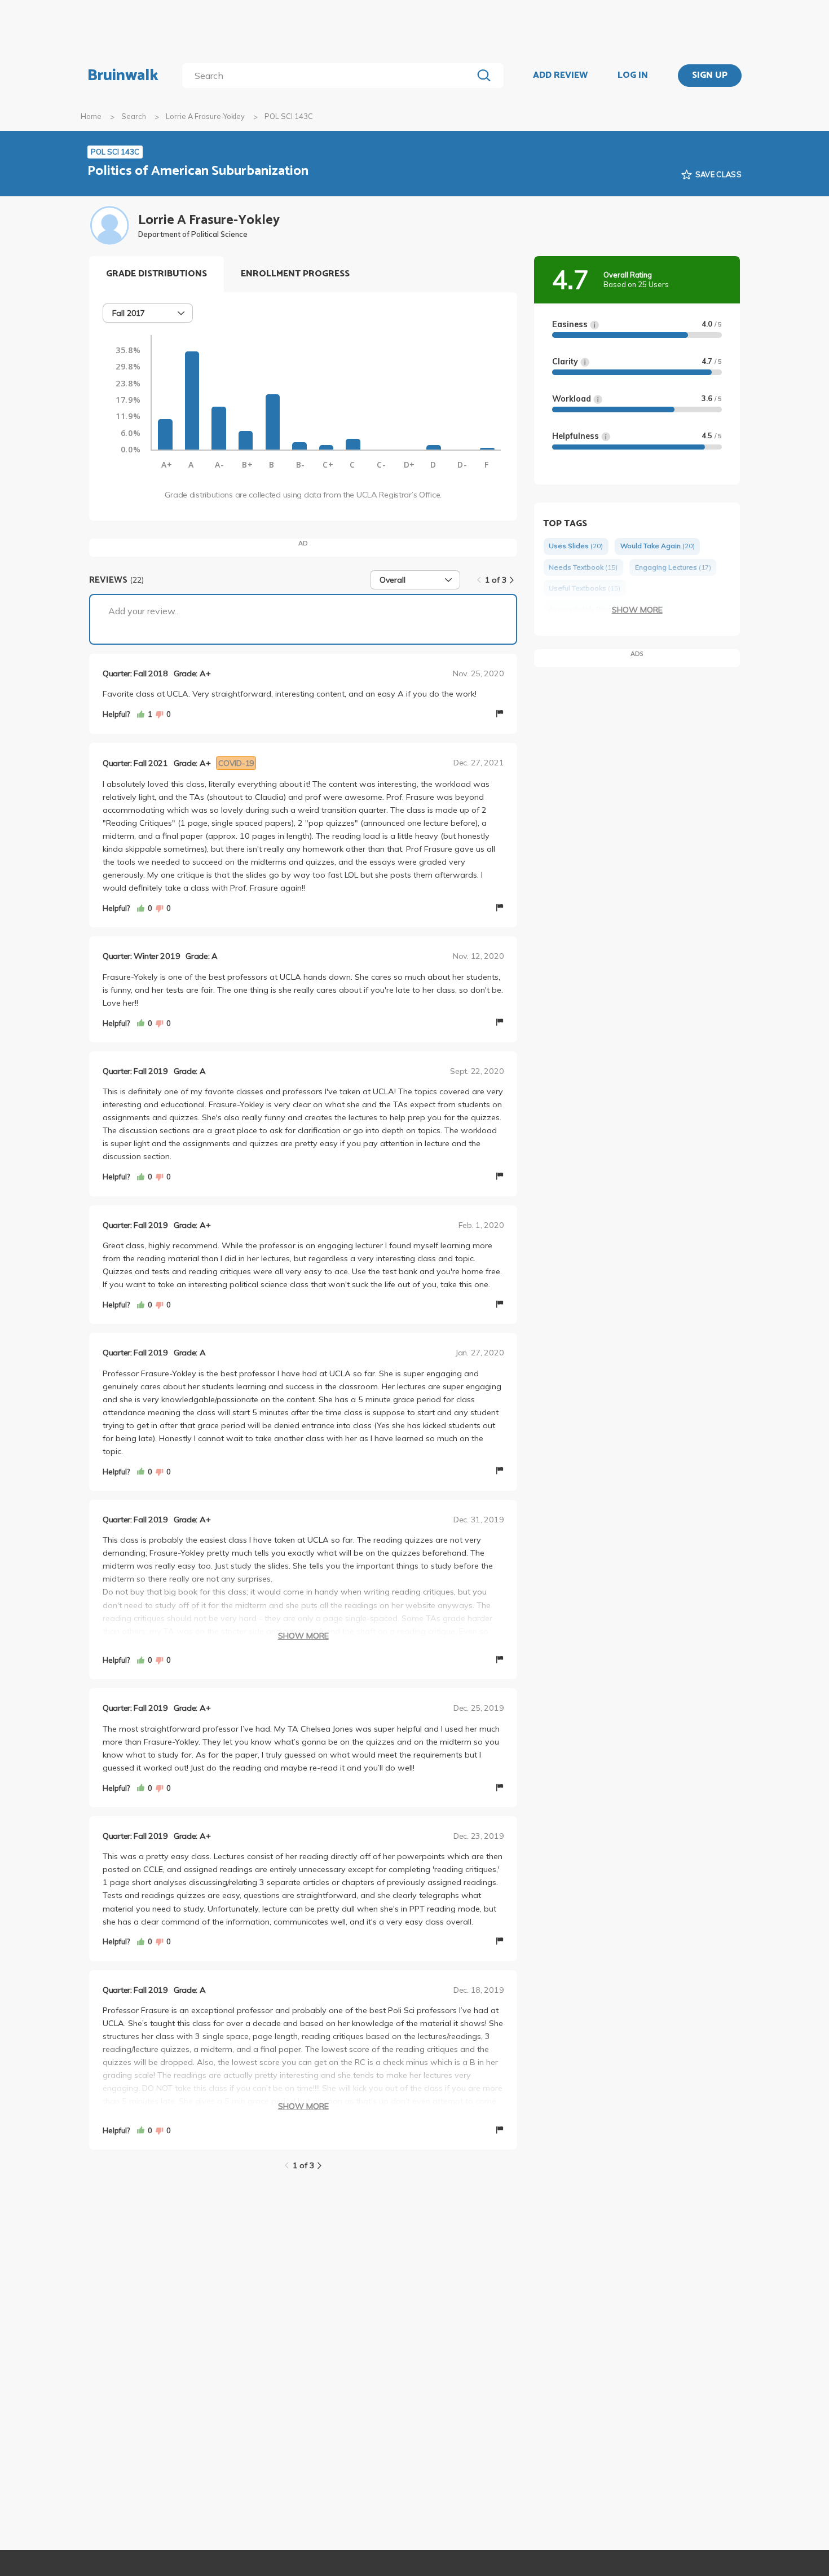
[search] (330, 76)
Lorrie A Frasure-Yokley (205, 116)
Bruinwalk (123, 76)
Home (91, 116)
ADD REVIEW (560, 76)
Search (134, 116)
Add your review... (144, 611)
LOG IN (633, 76)
